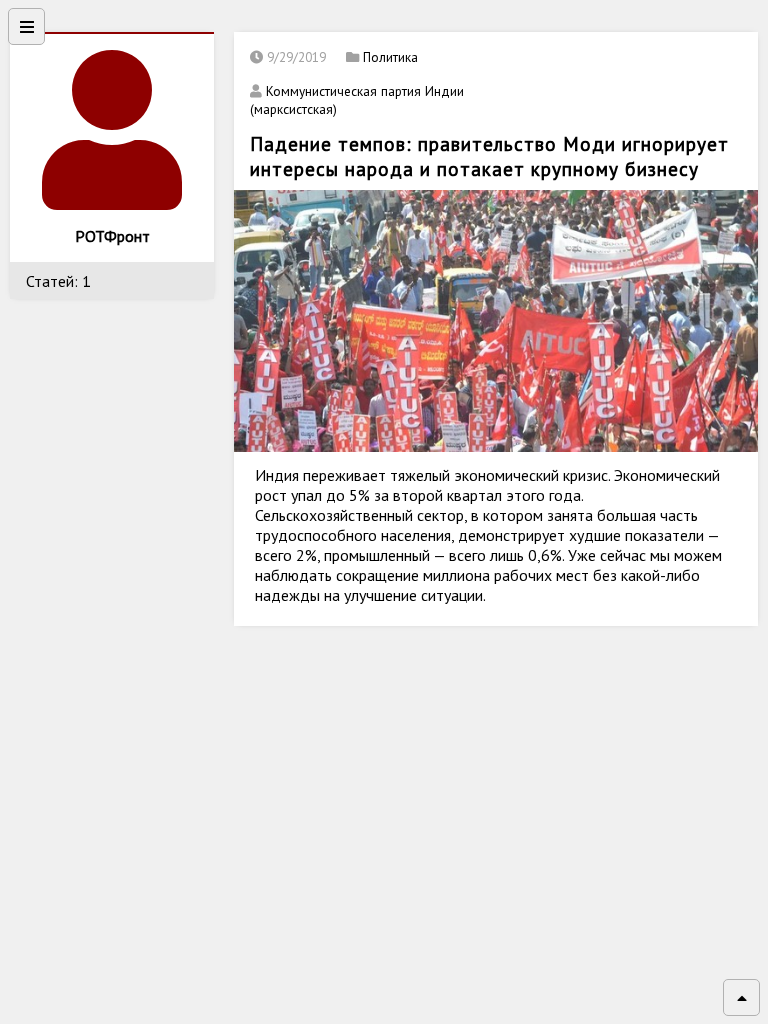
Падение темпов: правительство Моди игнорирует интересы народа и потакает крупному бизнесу (489, 156)
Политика (390, 57)
